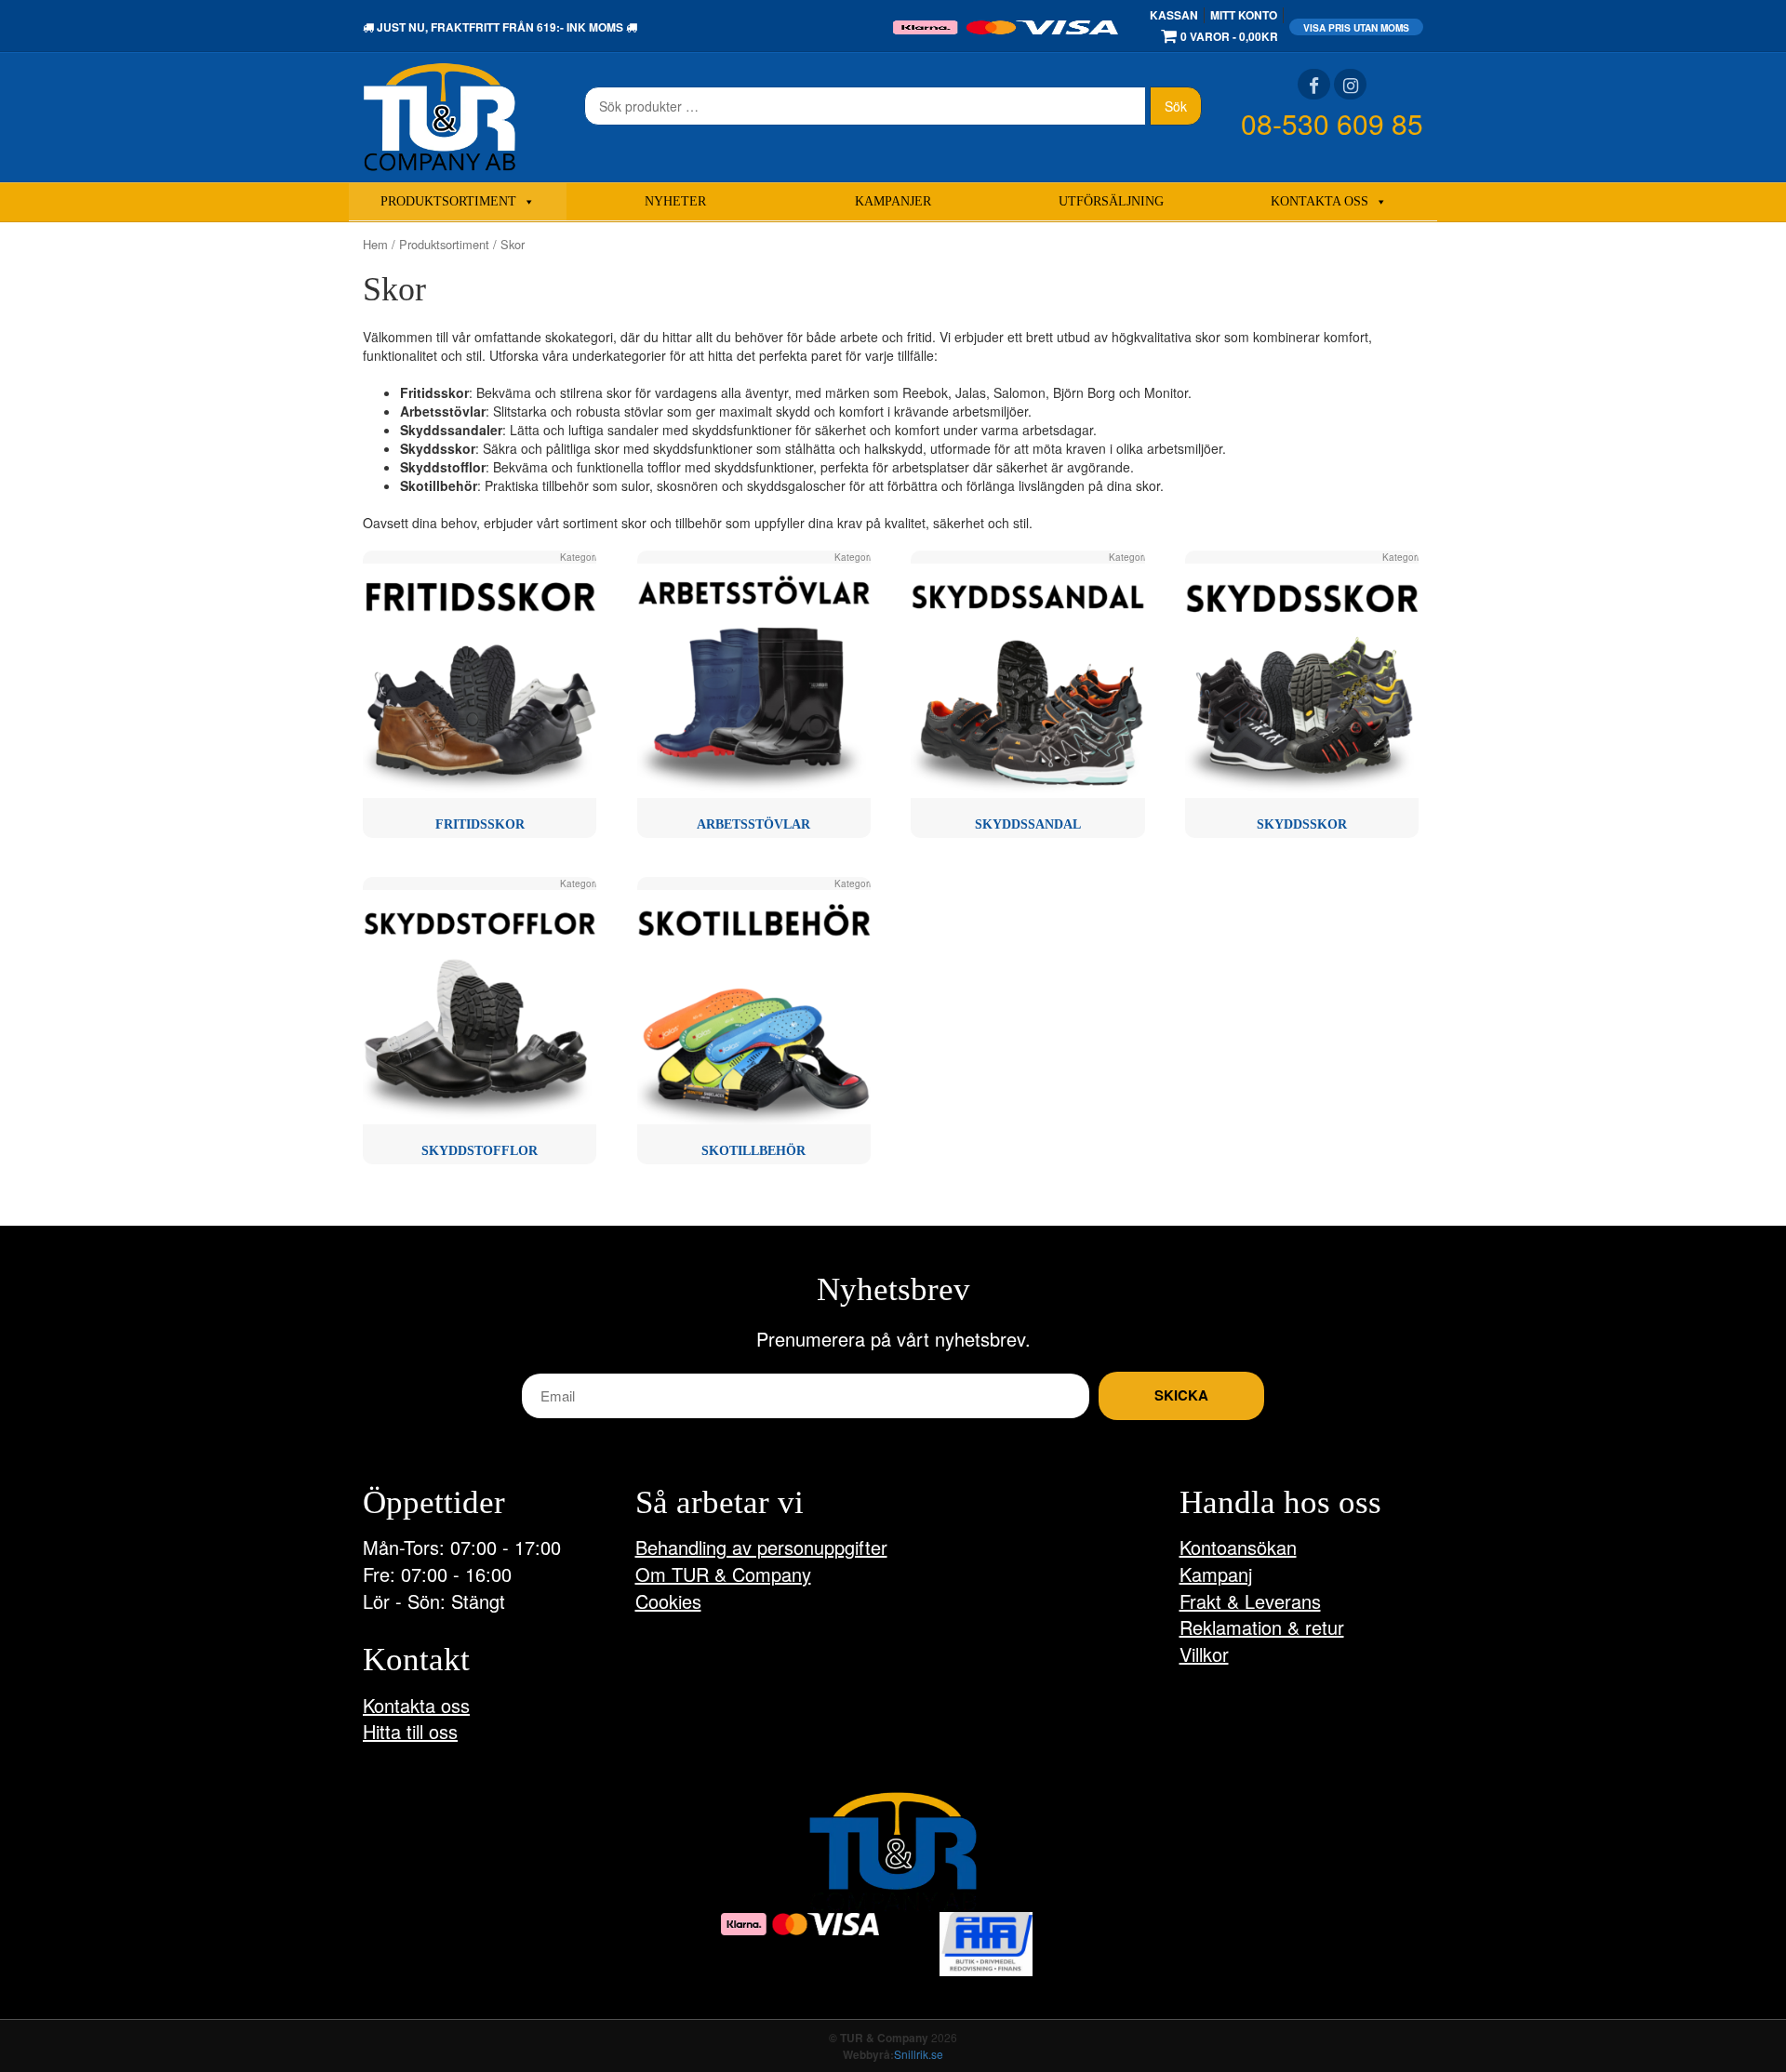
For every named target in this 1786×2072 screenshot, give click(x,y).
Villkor (1204, 1654)
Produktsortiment (448, 201)
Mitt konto (1244, 15)
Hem (375, 244)
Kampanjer (893, 201)
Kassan (1174, 15)
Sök (1176, 106)
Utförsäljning (1111, 201)
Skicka (1181, 1395)
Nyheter (675, 201)
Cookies (668, 1601)
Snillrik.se (919, 2054)
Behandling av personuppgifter (761, 1547)
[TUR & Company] (440, 115)
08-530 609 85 (1332, 123)
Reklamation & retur (1262, 1627)
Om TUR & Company (723, 1574)
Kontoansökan (1238, 1547)
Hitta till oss (410, 1731)
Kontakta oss (1320, 201)
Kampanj (1216, 1574)
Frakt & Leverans (1250, 1601)
